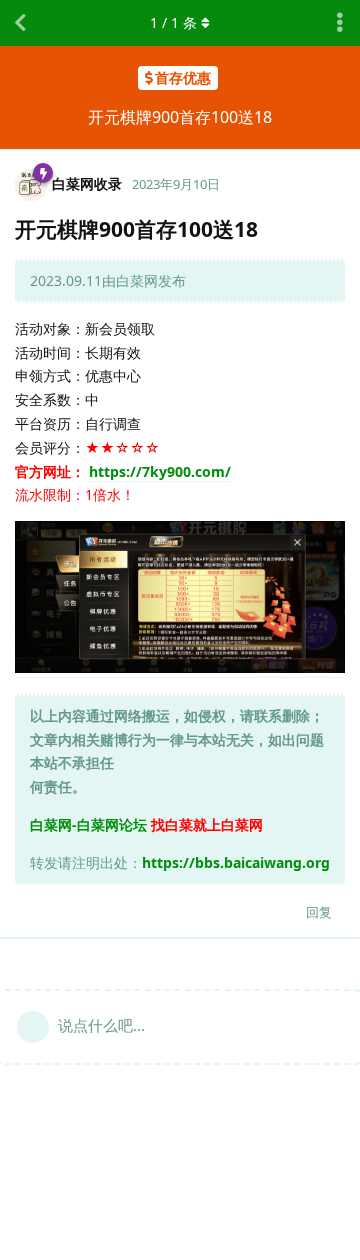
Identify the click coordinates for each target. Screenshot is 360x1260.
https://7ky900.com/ (160, 471)
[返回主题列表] (20, 23)
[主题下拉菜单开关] (340, 23)
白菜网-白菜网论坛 (88, 824)
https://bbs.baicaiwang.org (236, 862)
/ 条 (173, 22)
